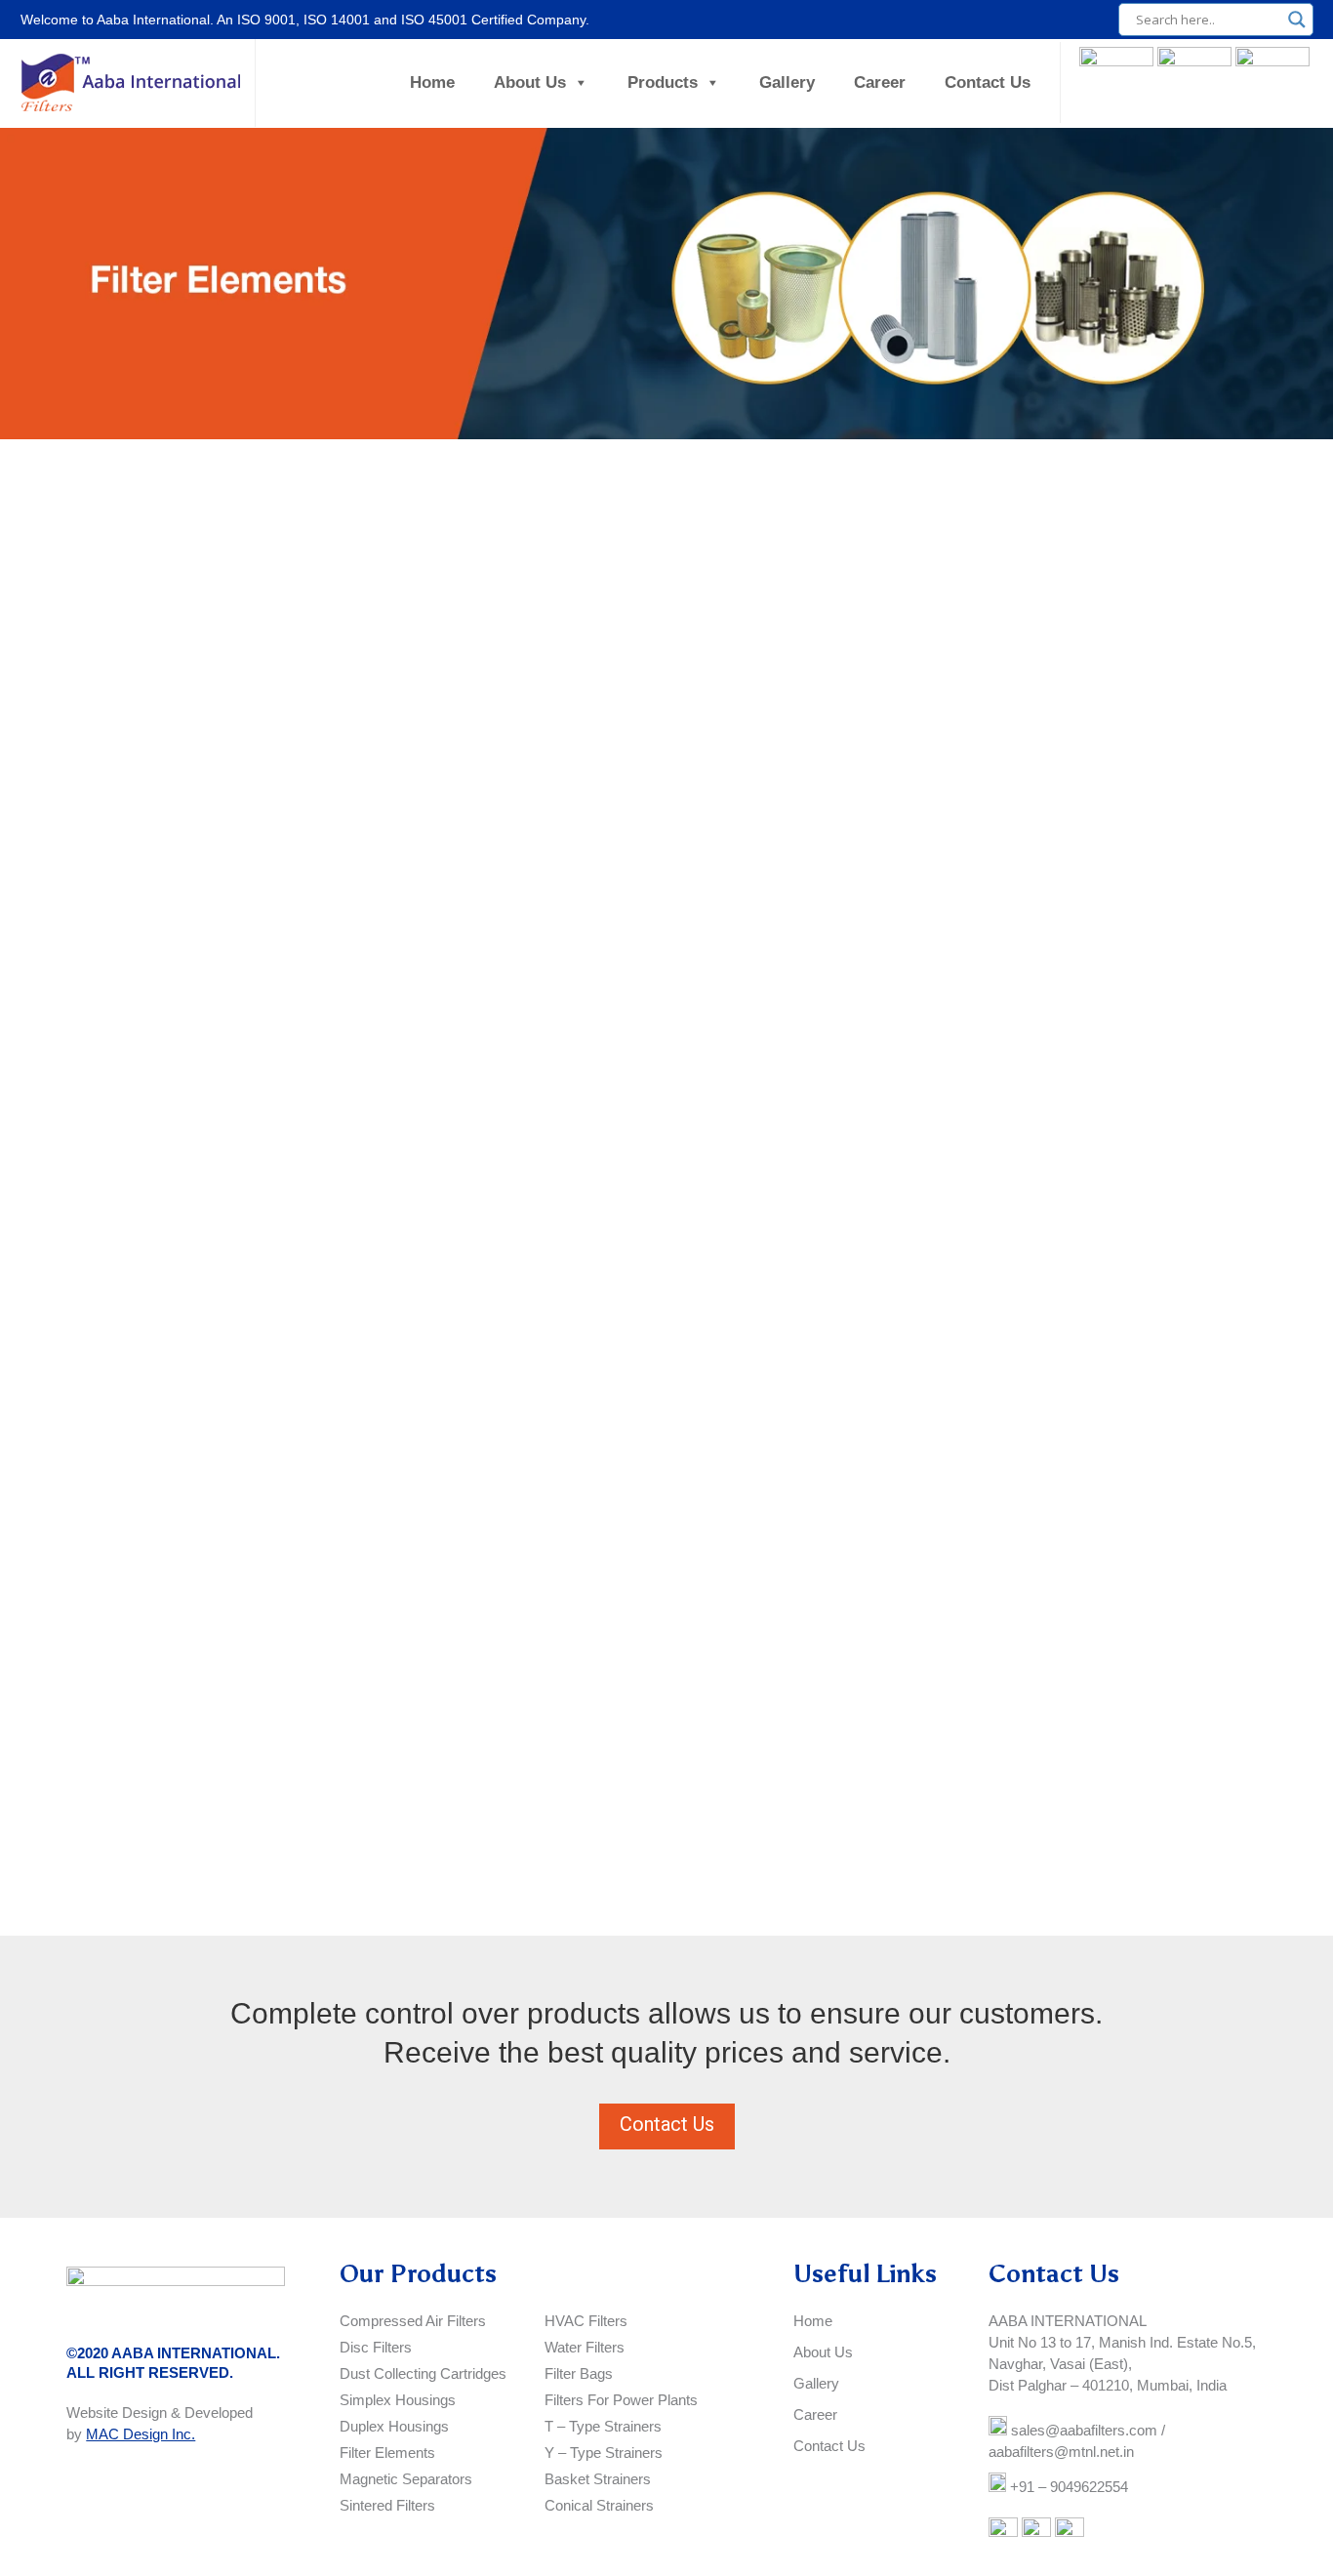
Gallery (787, 82)
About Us (530, 82)
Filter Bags (579, 2373)
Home (432, 82)
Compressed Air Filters (413, 2321)
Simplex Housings (398, 2400)
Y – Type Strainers (604, 2453)
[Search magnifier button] (1297, 20)
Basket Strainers (598, 2479)
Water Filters (585, 2347)
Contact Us (988, 82)
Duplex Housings (394, 2426)
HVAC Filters (586, 2321)
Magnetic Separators (406, 2479)
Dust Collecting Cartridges (423, 2373)
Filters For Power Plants (621, 2400)
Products (663, 82)
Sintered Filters (387, 2505)
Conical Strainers (599, 2505)
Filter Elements (387, 2453)
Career (880, 82)
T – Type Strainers (603, 2426)
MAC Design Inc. (141, 2434)
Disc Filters (376, 2347)
